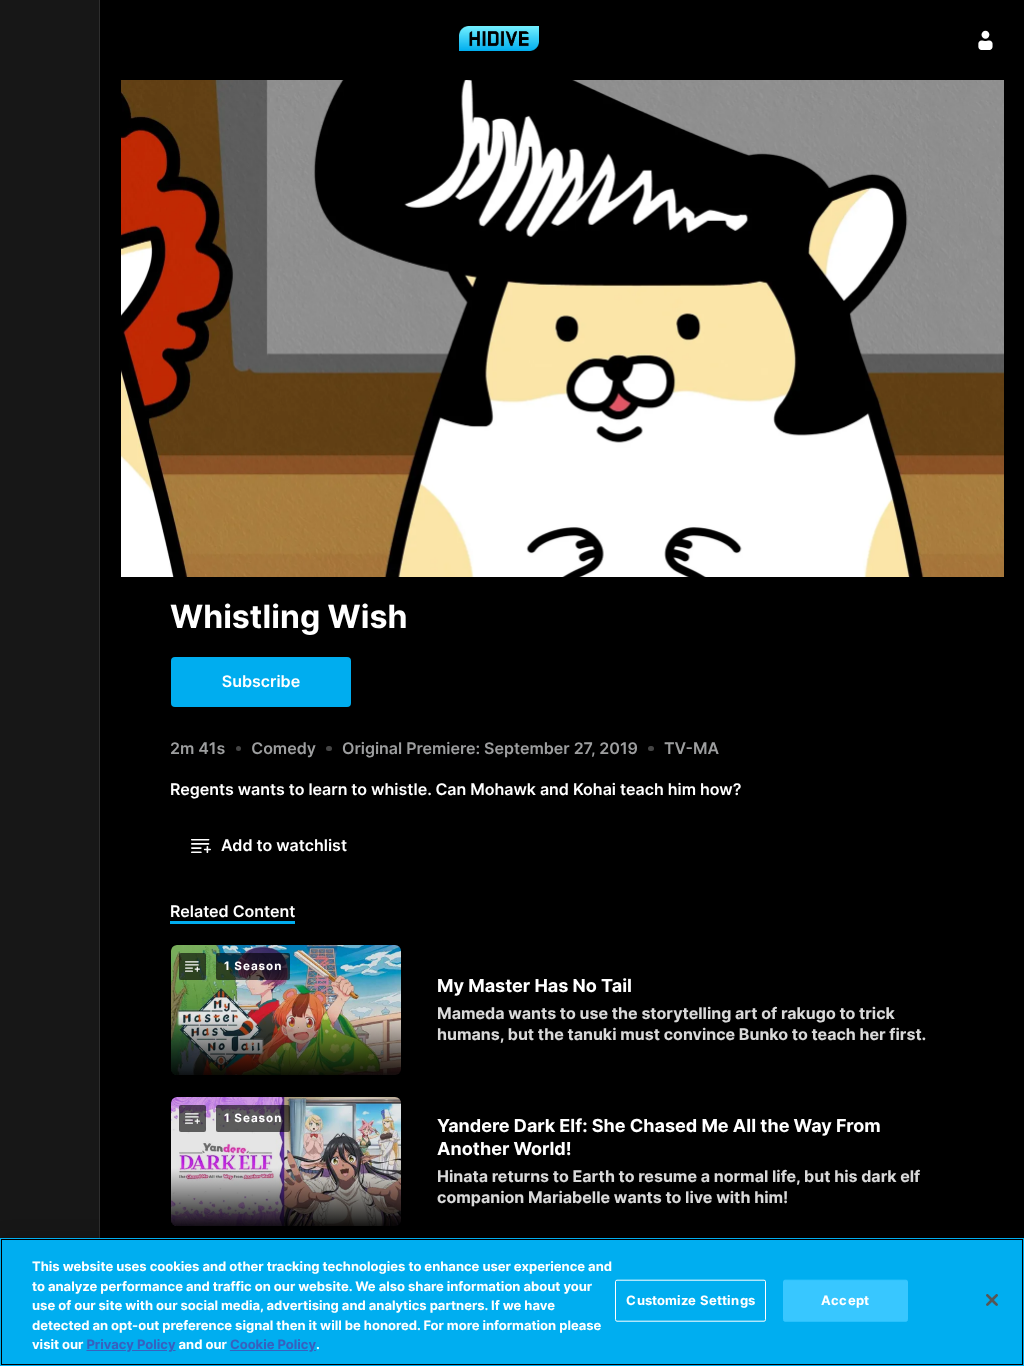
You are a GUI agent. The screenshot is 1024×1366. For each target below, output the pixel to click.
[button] (261, 682)
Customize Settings (690, 1300)
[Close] (992, 1300)
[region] (512, 1302)
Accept (845, 1300)
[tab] (232, 913)
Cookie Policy (273, 1345)
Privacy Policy (130, 1345)
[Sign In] (986, 40)
